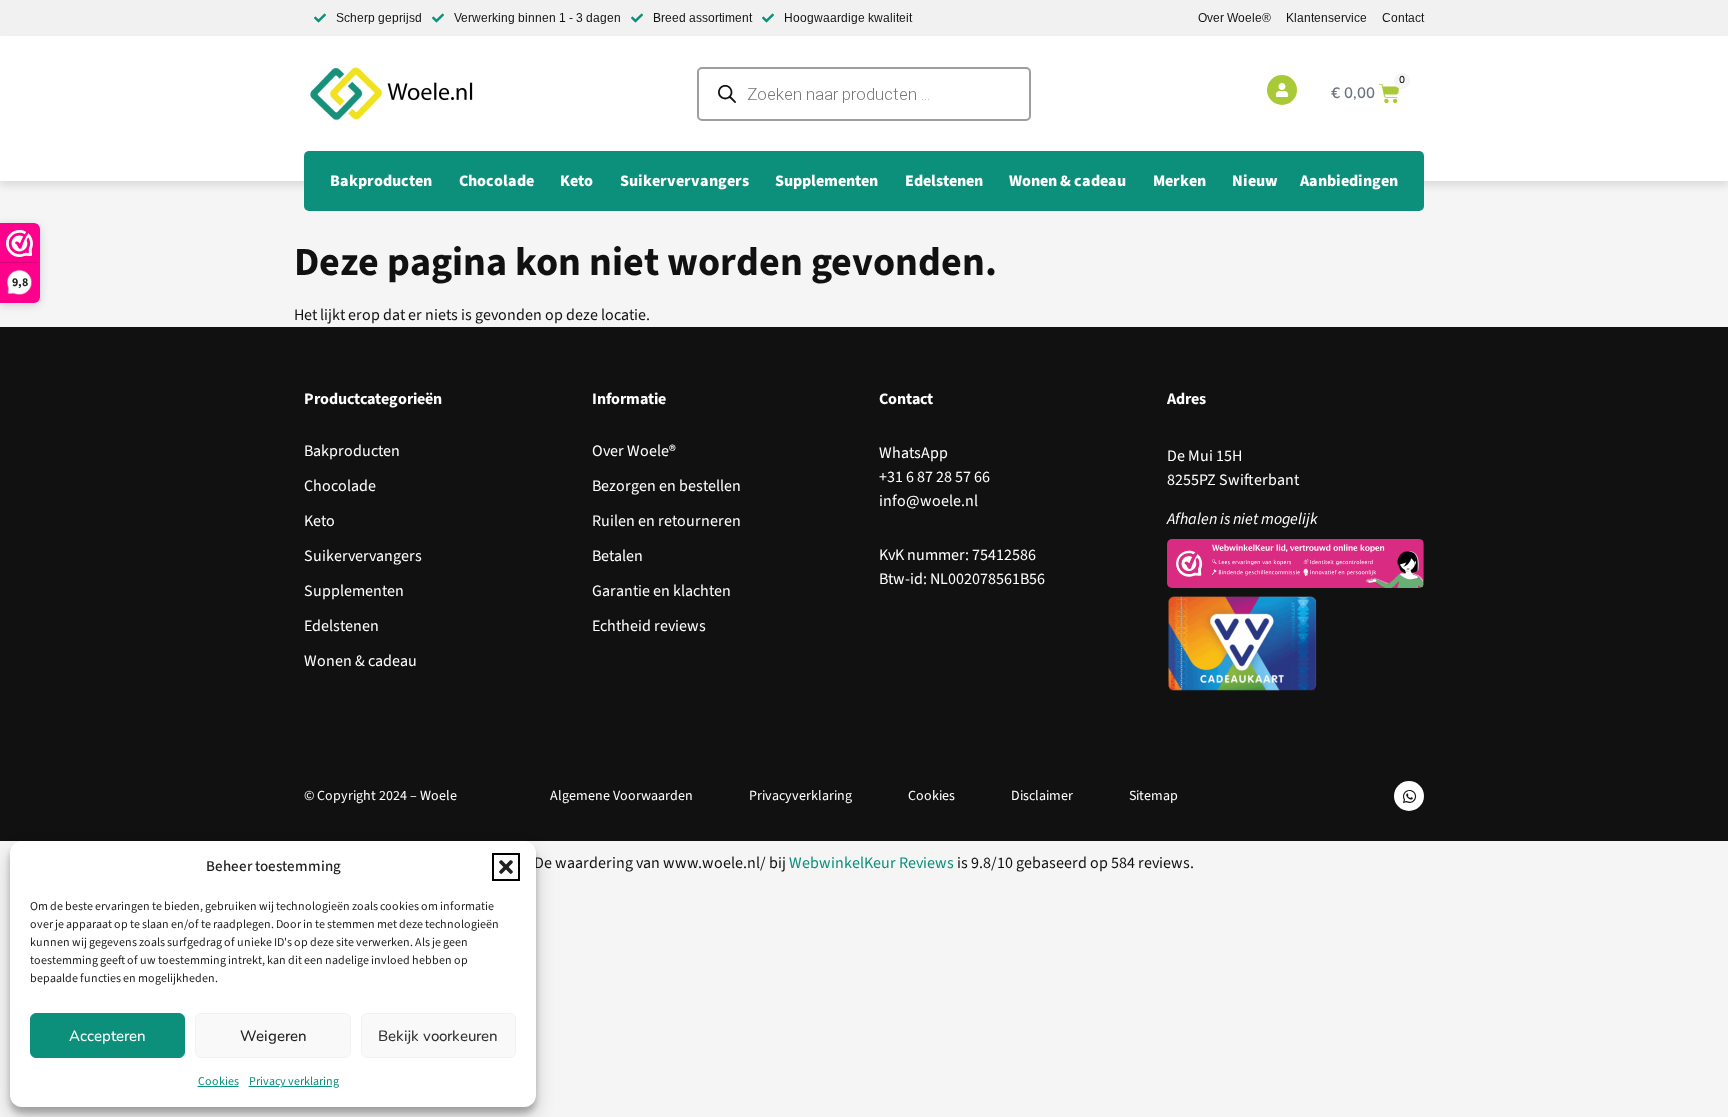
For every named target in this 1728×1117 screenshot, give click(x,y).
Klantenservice (1326, 18)
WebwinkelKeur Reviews (871, 863)
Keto (319, 521)
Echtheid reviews (649, 626)
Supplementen (354, 591)
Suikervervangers (363, 556)
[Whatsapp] (1409, 796)
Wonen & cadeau (360, 661)
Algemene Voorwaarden (621, 796)
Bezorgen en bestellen (666, 486)
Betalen (617, 556)
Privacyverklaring (800, 796)
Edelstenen (341, 626)
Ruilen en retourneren (666, 521)
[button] (506, 867)
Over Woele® (1234, 18)
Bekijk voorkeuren (438, 1036)
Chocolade (340, 486)
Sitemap (1153, 796)
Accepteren (107, 1036)
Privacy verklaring (294, 1081)
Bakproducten (352, 451)
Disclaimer (1042, 796)
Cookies (218, 1081)
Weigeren (273, 1036)
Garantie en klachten (661, 591)
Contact (1403, 18)
